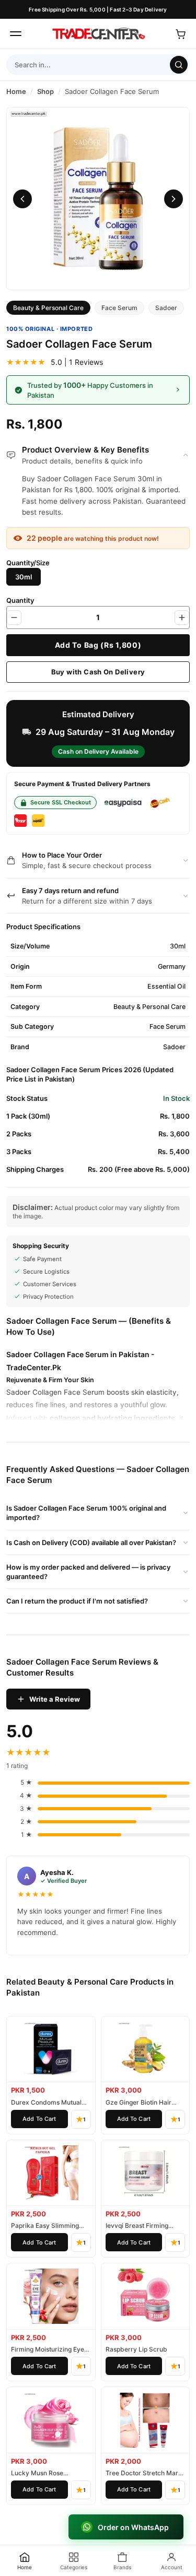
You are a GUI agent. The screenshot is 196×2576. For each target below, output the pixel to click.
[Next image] (174, 199)
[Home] (98, 34)
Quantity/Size (28, 563)
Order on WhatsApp (133, 2527)
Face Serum (119, 308)
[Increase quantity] (182, 618)
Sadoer (166, 308)
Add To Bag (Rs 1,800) (98, 645)
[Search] (179, 65)
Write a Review (55, 1699)
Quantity (20, 600)
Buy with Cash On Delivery (98, 672)
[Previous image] (22, 199)
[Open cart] (180, 34)
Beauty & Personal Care (48, 308)
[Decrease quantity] (14, 618)
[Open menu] (16, 34)
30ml (24, 577)
